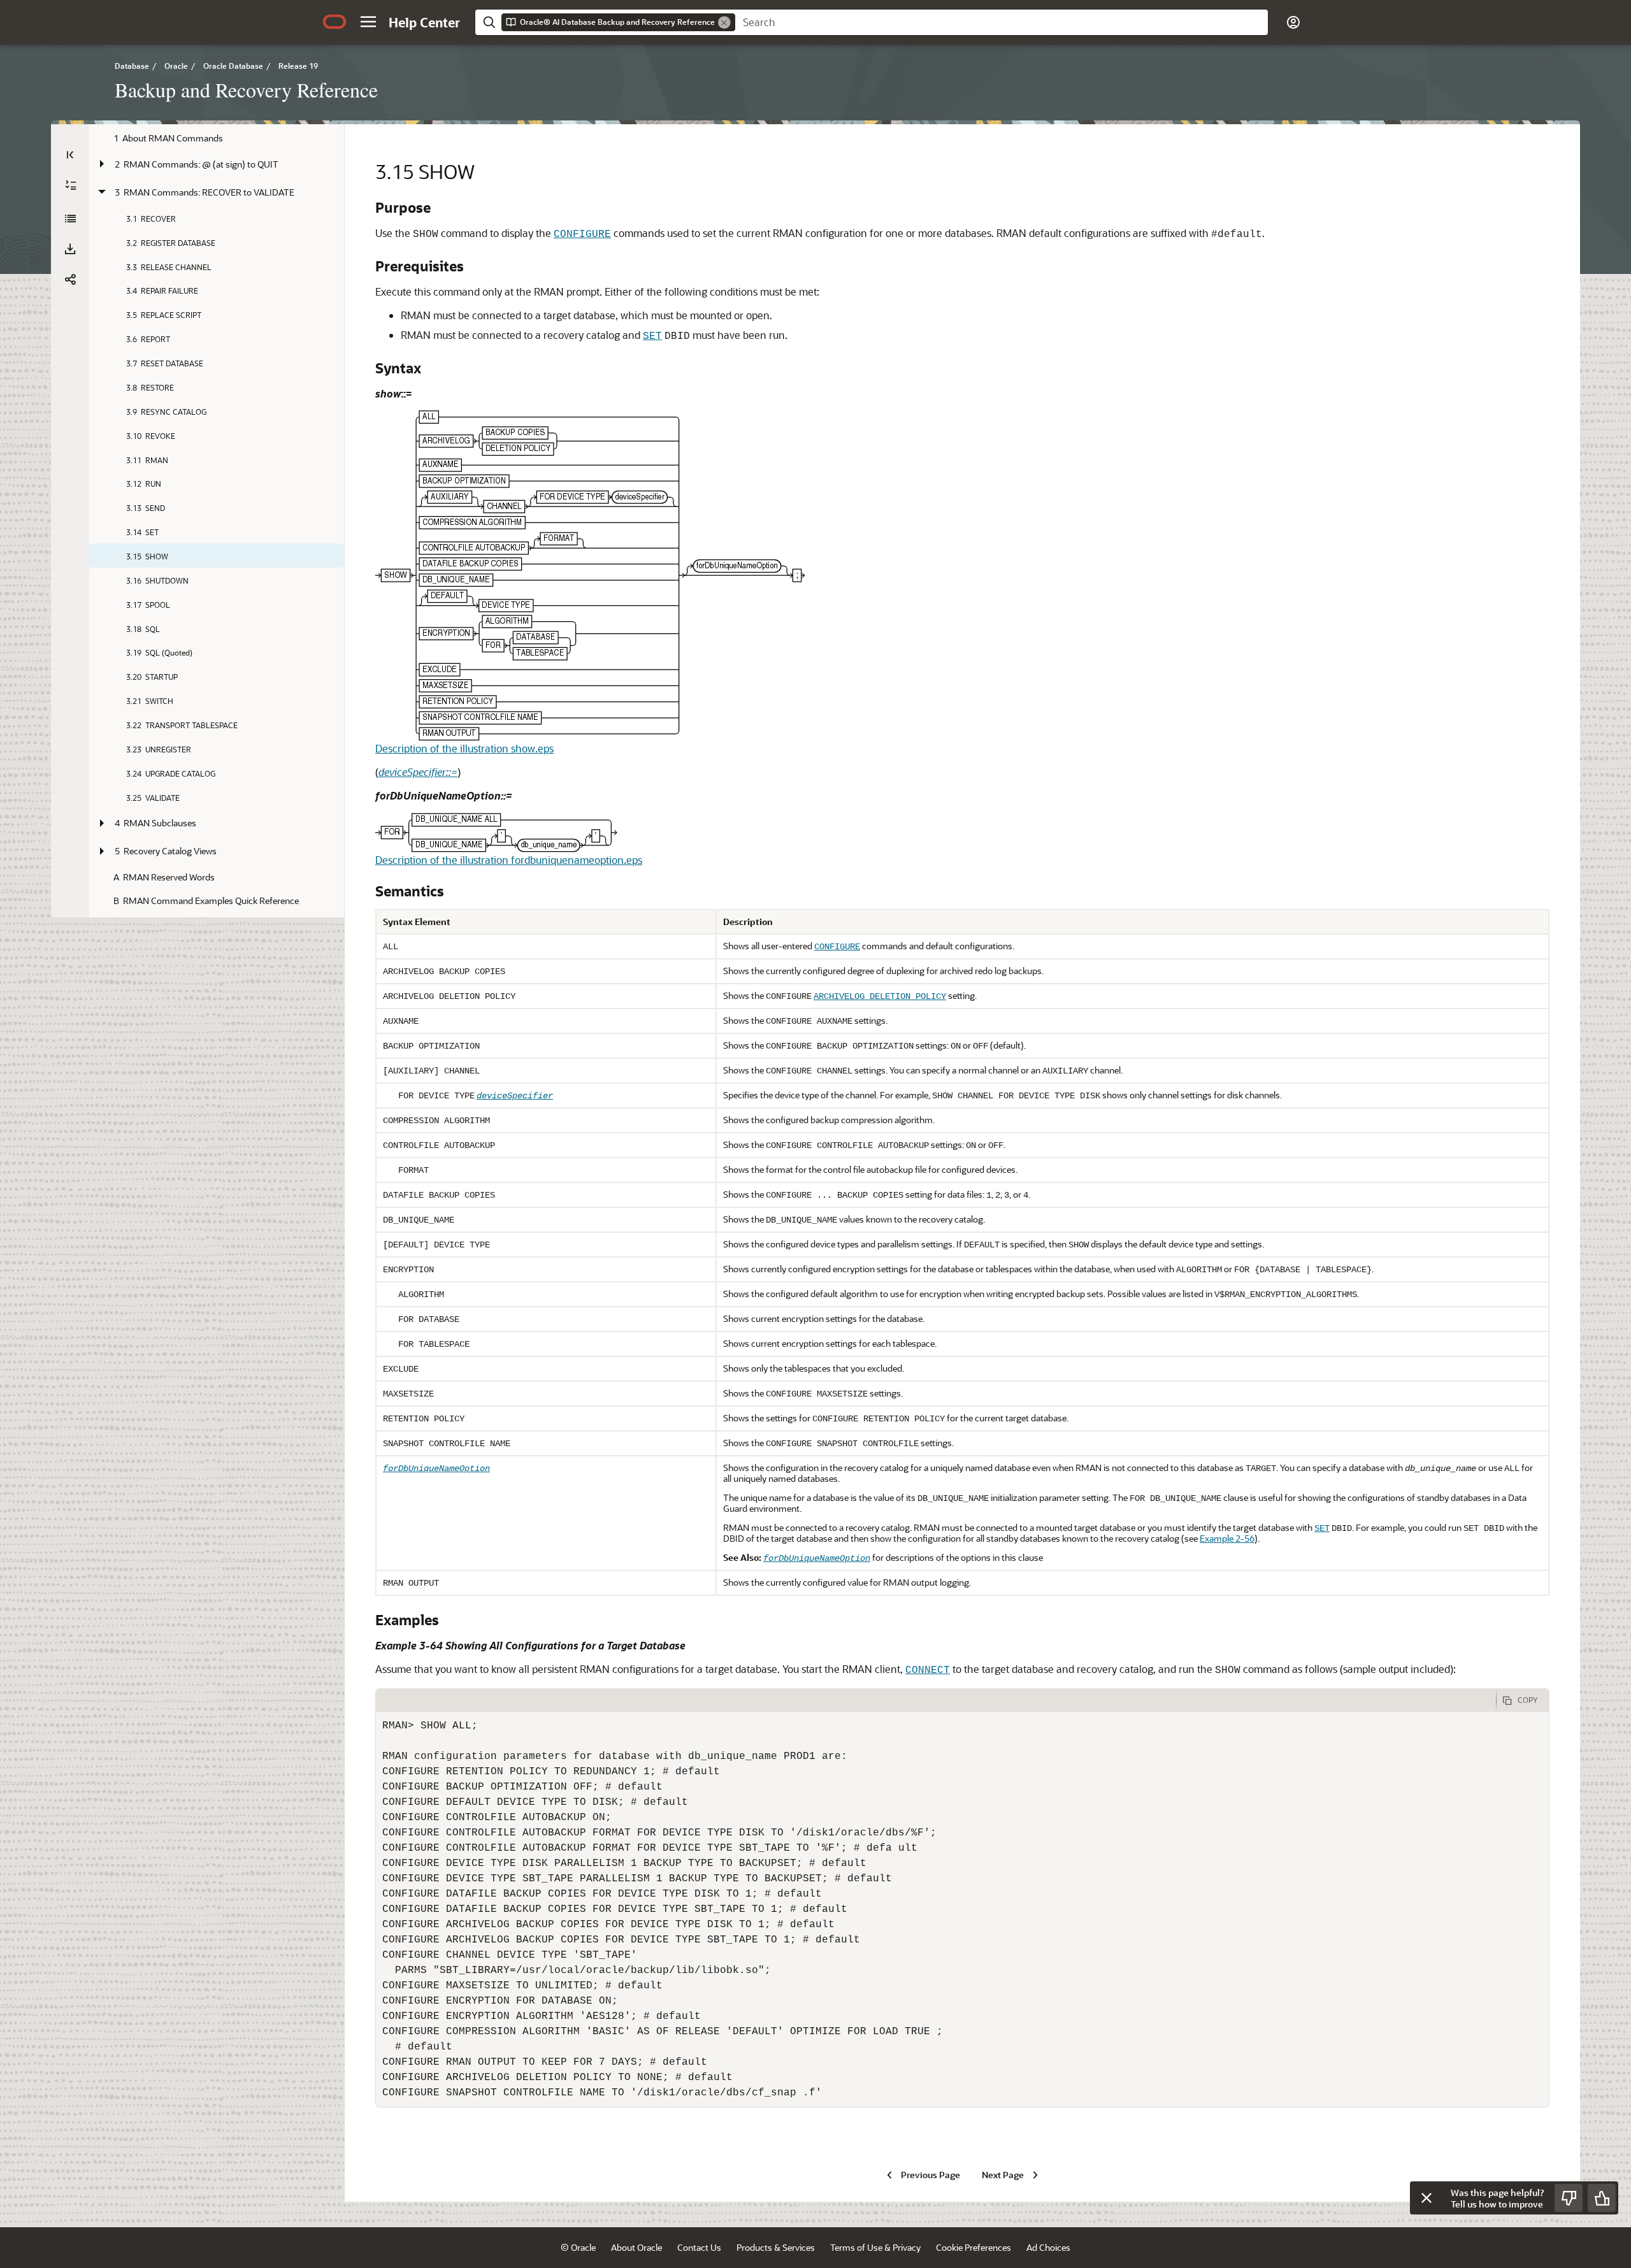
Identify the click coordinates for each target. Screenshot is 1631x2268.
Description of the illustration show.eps (464, 748)
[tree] (217, 514)
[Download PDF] (70, 249)
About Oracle (636, 2247)
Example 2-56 (1227, 1538)
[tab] (936, 1700)
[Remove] (724, 22)
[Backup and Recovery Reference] (70, 219)
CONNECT (928, 1670)
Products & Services (776, 2247)
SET (652, 336)
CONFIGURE (582, 234)
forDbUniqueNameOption (436, 1468)
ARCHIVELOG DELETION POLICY (880, 996)
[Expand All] (71, 185)
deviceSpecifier (515, 1096)
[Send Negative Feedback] (1569, 2198)
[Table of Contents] (70, 155)
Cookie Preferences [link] (974, 2247)
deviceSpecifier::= (418, 772)
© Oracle (578, 2247)
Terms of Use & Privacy (875, 2247)
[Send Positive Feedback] (1602, 2198)
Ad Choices (1048, 2247)
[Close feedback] (1426, 2198)
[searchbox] (1002, 22)
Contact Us (699, 2247)
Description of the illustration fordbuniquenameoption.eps (509, 860)
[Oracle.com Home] (334, 22)
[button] (368, 22)
